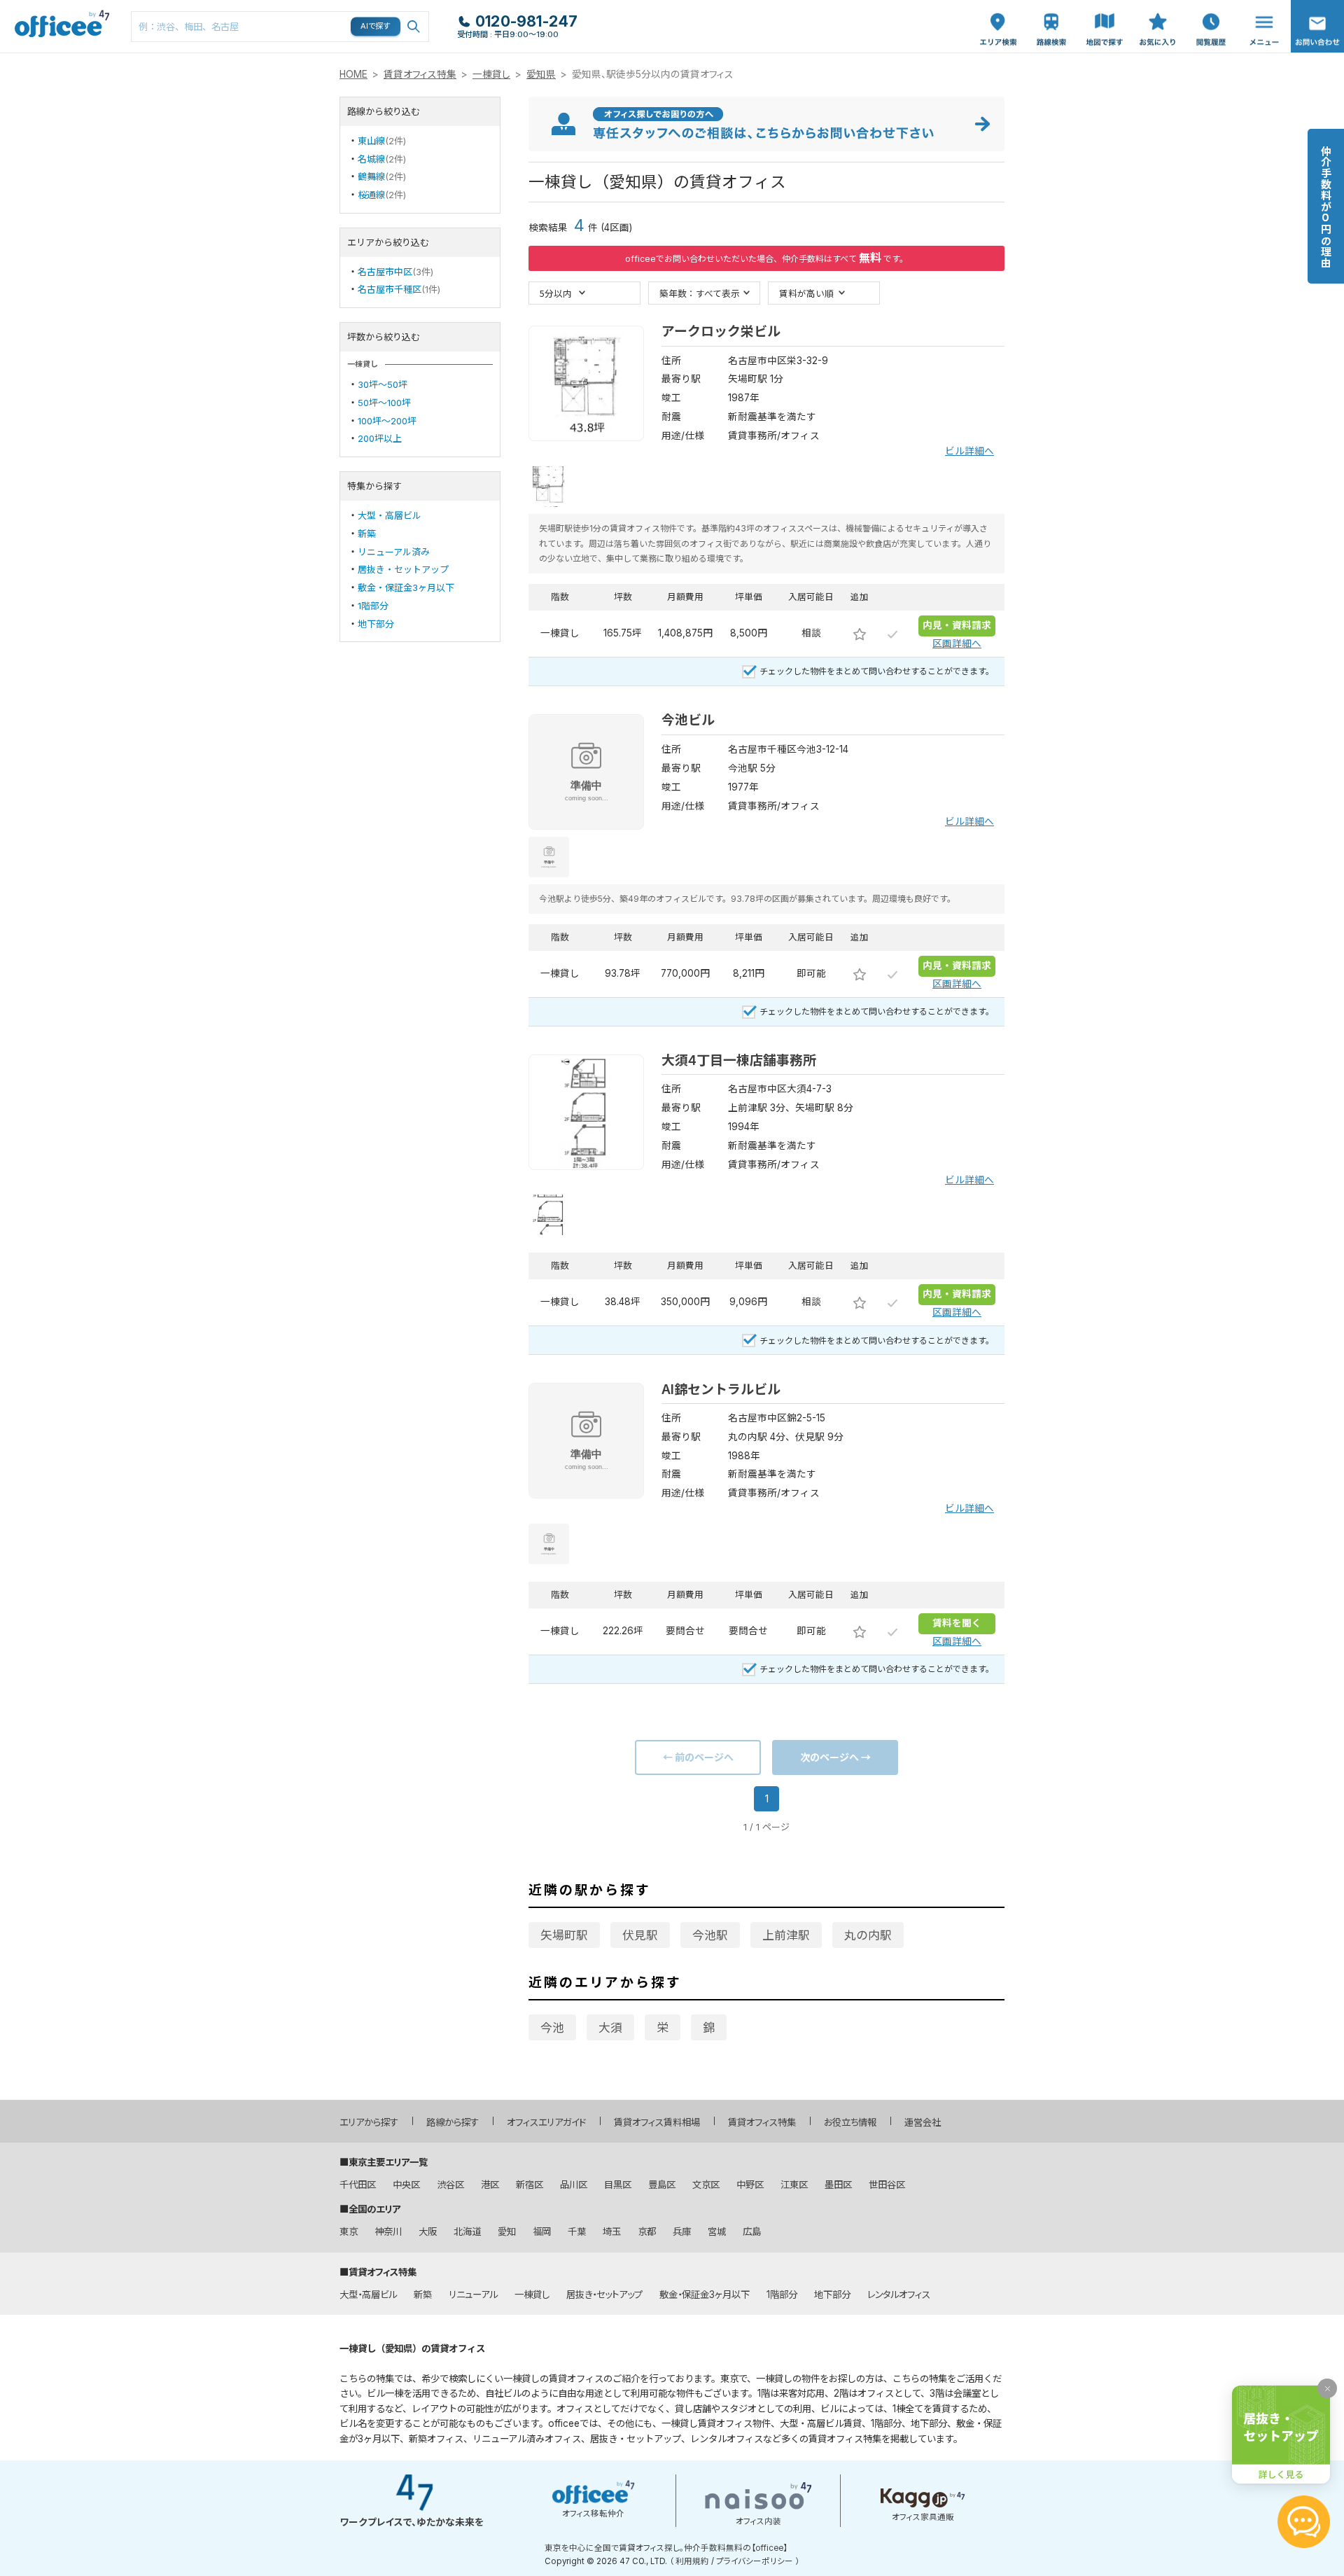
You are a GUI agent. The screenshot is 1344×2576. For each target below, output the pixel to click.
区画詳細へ (957, 643)
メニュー (1261, 7)
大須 (610, 2028)
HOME (353, 74)
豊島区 (662, 2185)
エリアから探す (369, 2122)
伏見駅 (640, 1935)
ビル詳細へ (969, 451)
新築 (367, 534)
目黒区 (618, 2185)
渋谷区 (450, 2185)
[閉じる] (1327, 2388)
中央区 (406, 2185)
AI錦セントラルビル (721, 1390)
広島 (752, 2232)
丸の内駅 (868, 1935)
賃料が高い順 (806, 293)
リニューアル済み (394, 552)
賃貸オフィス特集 (420, 74)
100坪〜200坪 (387, 421)
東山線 (371, 141)
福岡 (542, 2232)
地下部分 (376, 624)
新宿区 (530, 2185)
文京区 (706, 2185)
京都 (647, 2232)
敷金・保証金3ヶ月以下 (406, 587)
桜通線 (371, 195)
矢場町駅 (564, 1935)
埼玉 (612, 2232)
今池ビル (688, 720)
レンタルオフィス (899, 2295)
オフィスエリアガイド (546, 2122)
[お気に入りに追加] (860, 634)
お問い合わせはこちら (1317, 22)
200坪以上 (380, 438)
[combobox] (280, 27)
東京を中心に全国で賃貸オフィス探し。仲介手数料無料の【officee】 (666, 2548)
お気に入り (1158, 15)
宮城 (717, 2232)
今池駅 (710, 1935)
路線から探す (453, 2122)
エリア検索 (998, 15)
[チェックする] (892, 634)
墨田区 (838, 2185)
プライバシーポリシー (755, 2561)
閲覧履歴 (1210, 7)
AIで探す (376, 26)
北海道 (467, 2232)
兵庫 (682, 2232)
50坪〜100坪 (384, 403)
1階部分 (373, 606)
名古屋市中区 (385, 272)
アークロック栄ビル (721, 332)
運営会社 (923, 2122)
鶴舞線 (371, 176)
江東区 (794, 2185)
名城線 (371, 159)
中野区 (750, 2185)
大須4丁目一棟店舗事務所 (739, 1060)
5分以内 (556, 293)
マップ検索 (1105, 15)
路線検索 (1050, 7)
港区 (490, 2185)
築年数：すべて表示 (700, 293)
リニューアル (473, 2295)
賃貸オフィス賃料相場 (657, 2122)
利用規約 (692, 2561)
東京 (349, 2232)
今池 (552, 2028)
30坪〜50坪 (383, 384)
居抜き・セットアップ (403, 569)
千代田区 (358, 2185)
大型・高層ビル (390, 515)
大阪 (428, 2232)
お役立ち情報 (850, 2122)
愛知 (507, 2232)
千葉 (577, 2232)
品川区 (574, 2185)
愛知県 (541, 74)
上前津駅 (786, 1935)
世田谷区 (887, 2185)
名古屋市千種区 (390, 289)
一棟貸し (491, 74)
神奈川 (388, 2232)
